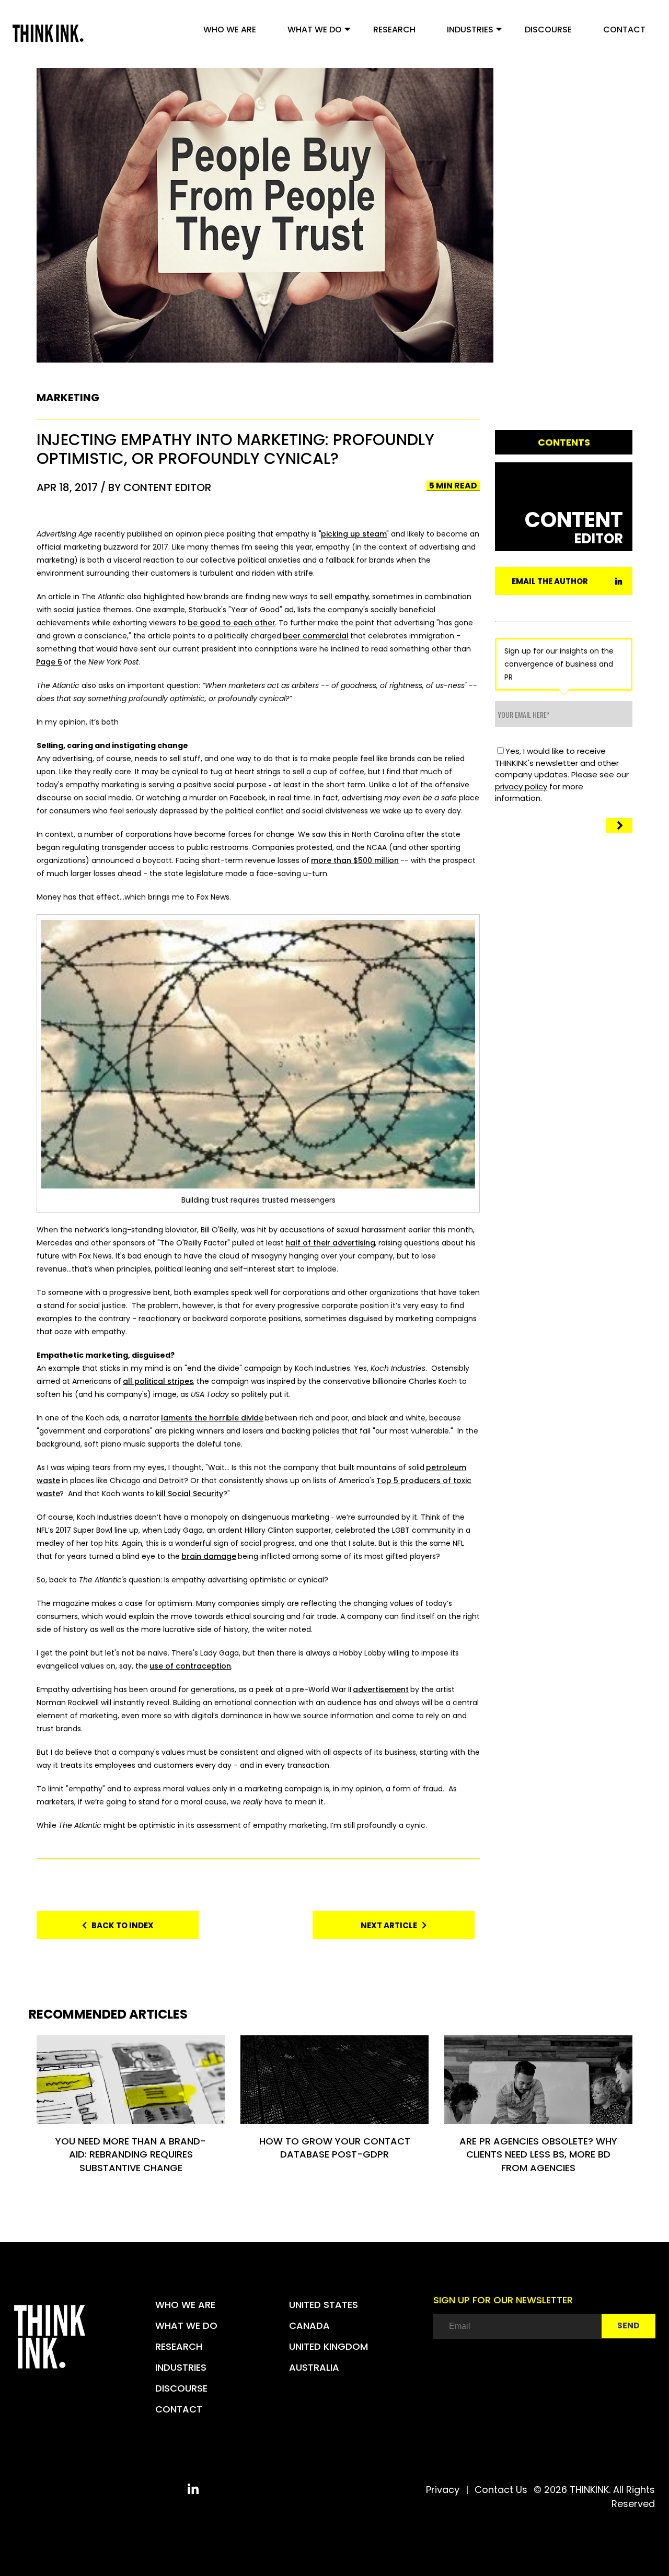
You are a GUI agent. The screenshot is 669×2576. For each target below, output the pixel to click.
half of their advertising (330, 1243)
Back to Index (120, 1925)
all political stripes (158, 1381)
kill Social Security (189, 1494)
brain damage (209, 1556)
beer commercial (316, 636)
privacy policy (521, 786)
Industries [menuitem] (470, 30)
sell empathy (344, 597)
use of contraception (190, 1666)
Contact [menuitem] (624, 30)
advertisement (381, 1689)
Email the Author (550, 581)
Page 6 (49, 662)
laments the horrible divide (212, 1418)
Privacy (443, 2490)
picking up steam (354, 534)
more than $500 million (355, 860)
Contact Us (501, 2490)
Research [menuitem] (394, 30)
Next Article (391, 1925)
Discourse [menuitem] (548, 30)
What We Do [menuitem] (315, 30)
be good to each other (232, 623)
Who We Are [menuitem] (230, 30)
